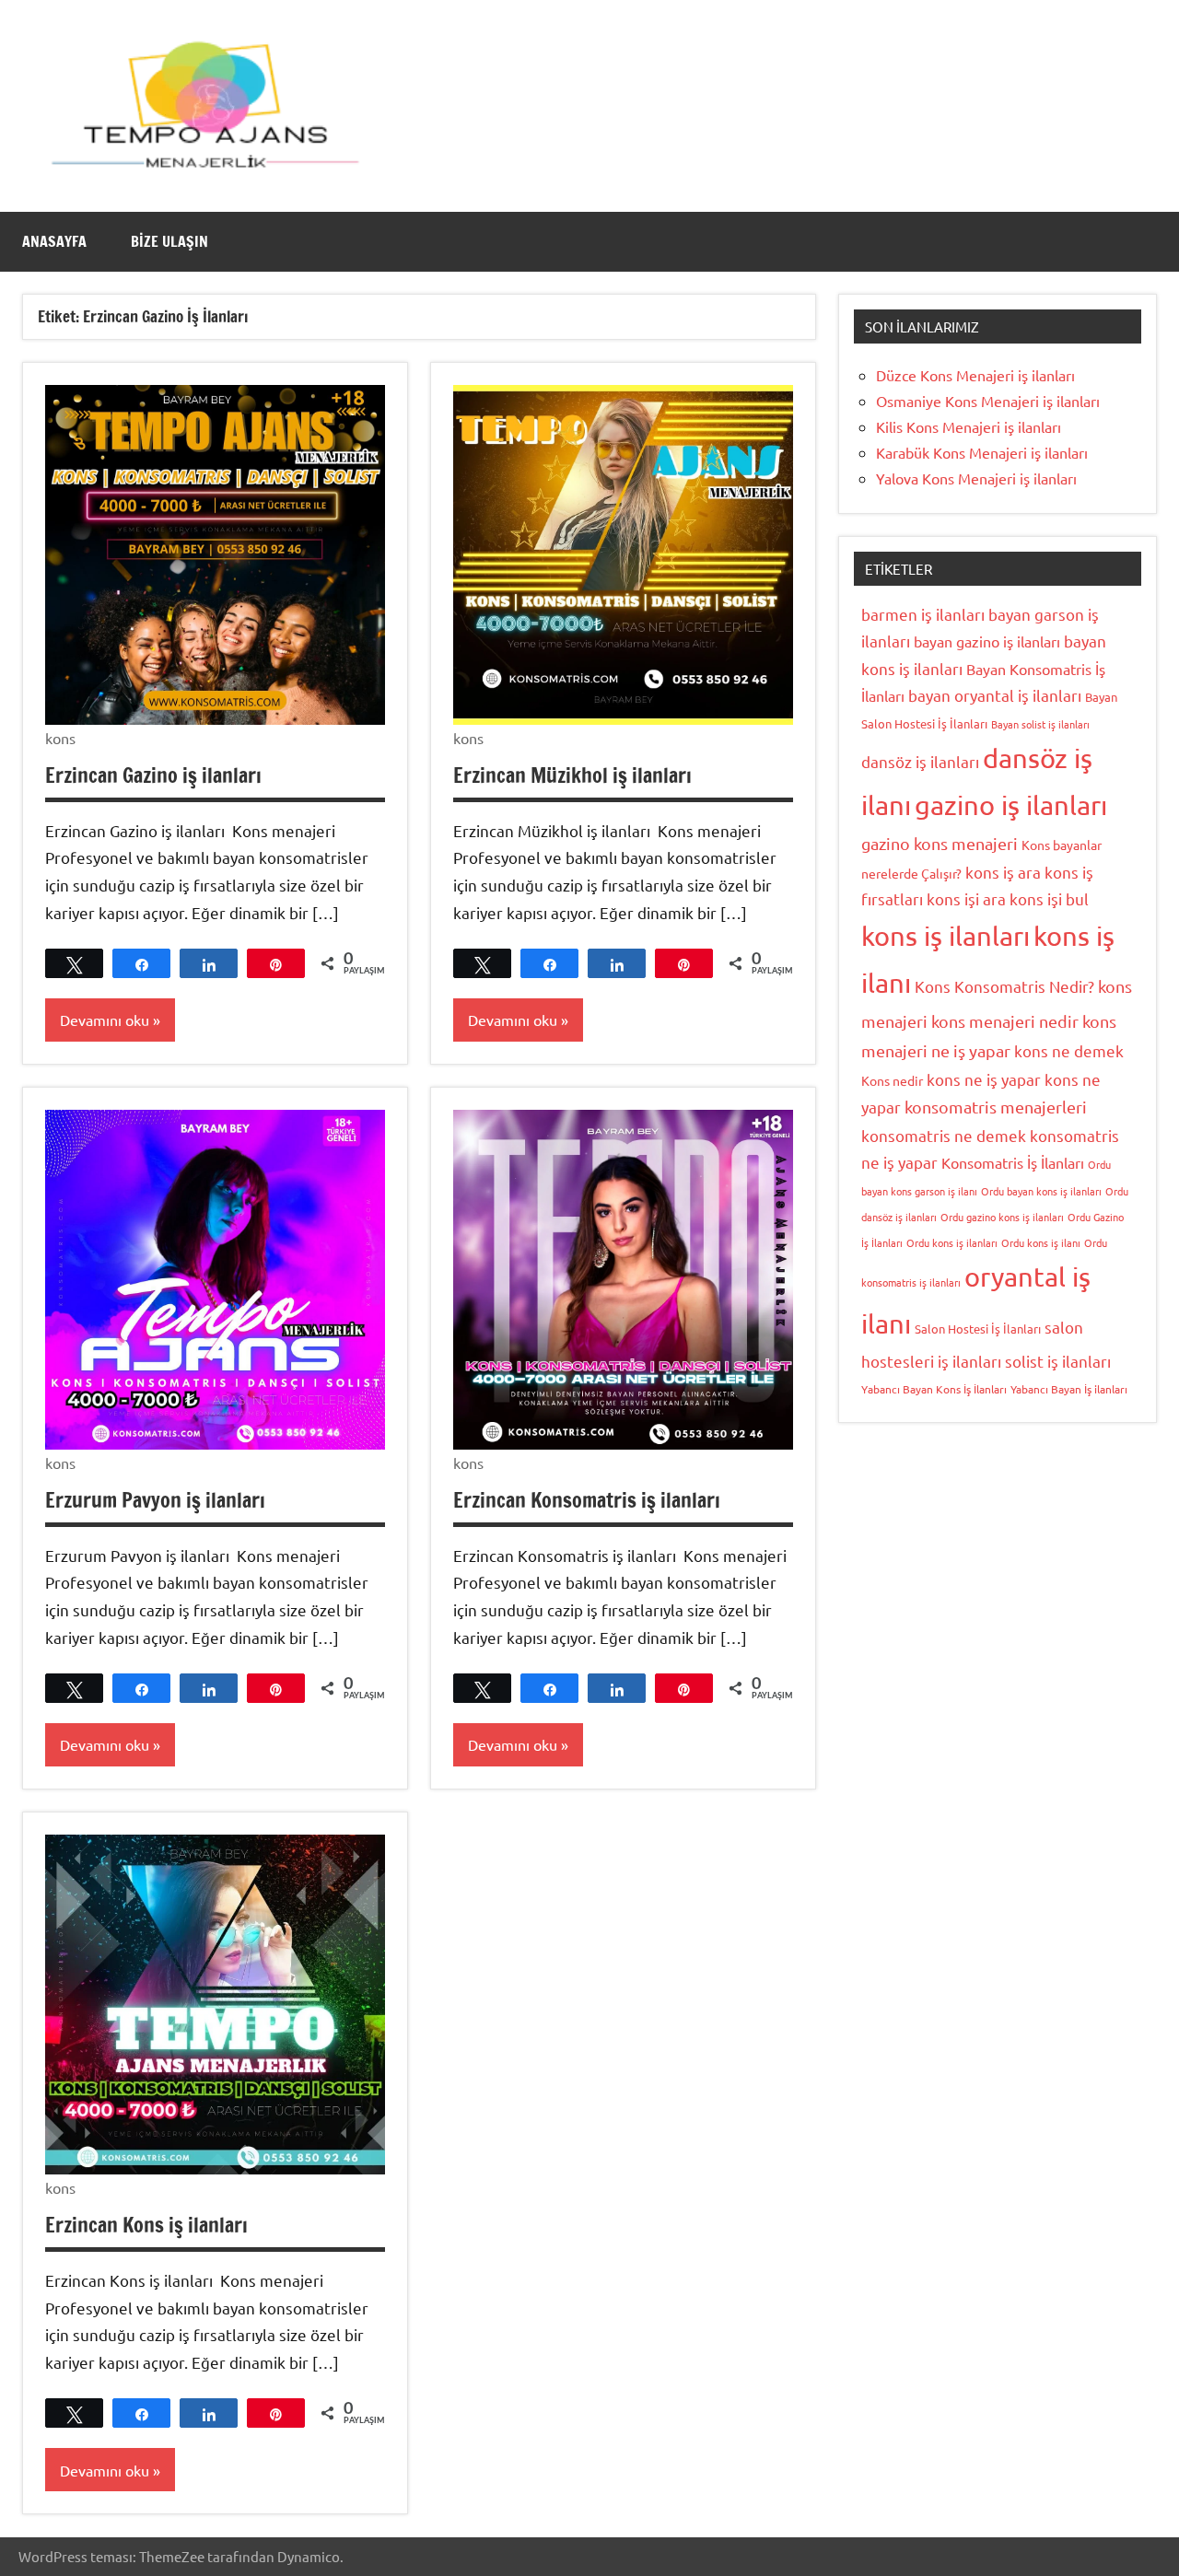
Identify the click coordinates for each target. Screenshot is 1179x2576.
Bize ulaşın (169, 241)
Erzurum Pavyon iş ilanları (155, 1500)
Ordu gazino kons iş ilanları (1002, 1217)
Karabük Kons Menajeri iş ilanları (982, 452)
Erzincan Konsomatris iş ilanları (587, 1500)
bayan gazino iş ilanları (987, 641)
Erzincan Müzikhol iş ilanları (572, 775)
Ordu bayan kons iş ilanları (1041, 1191)
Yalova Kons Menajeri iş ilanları (976, 478)
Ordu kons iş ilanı (1041, 1242)
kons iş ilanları (946, 936)
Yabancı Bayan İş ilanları (1069, 1389)
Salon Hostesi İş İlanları (978, 1329)
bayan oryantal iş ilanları (995, 695)
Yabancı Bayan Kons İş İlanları (934, 1389)
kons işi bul (1049, 898)
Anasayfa (54, 241)
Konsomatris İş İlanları (1013, 1162)
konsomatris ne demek (944, 1135)
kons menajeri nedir (1005, 1021)
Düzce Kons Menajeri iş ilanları (975, 375)
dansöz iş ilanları (920, 761)
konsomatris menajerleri (996, 1107)
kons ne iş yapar (984, 1079)
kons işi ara (966, 898)
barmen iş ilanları (923, 614)
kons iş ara (1003, 872)
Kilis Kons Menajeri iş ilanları (969, 426)
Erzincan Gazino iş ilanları (153, 775)
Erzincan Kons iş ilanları (146, 2225)
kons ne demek (1069, 1050)
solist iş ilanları (1058, 1361)
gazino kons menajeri (940, 843)
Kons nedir (892, 1080)
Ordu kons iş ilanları (952, 1242)
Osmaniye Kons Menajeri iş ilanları (988, 401)
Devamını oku (105, 1020)
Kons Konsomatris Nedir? (1004, 986)
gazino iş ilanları (1011, 805)
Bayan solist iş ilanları (1040, 724)
